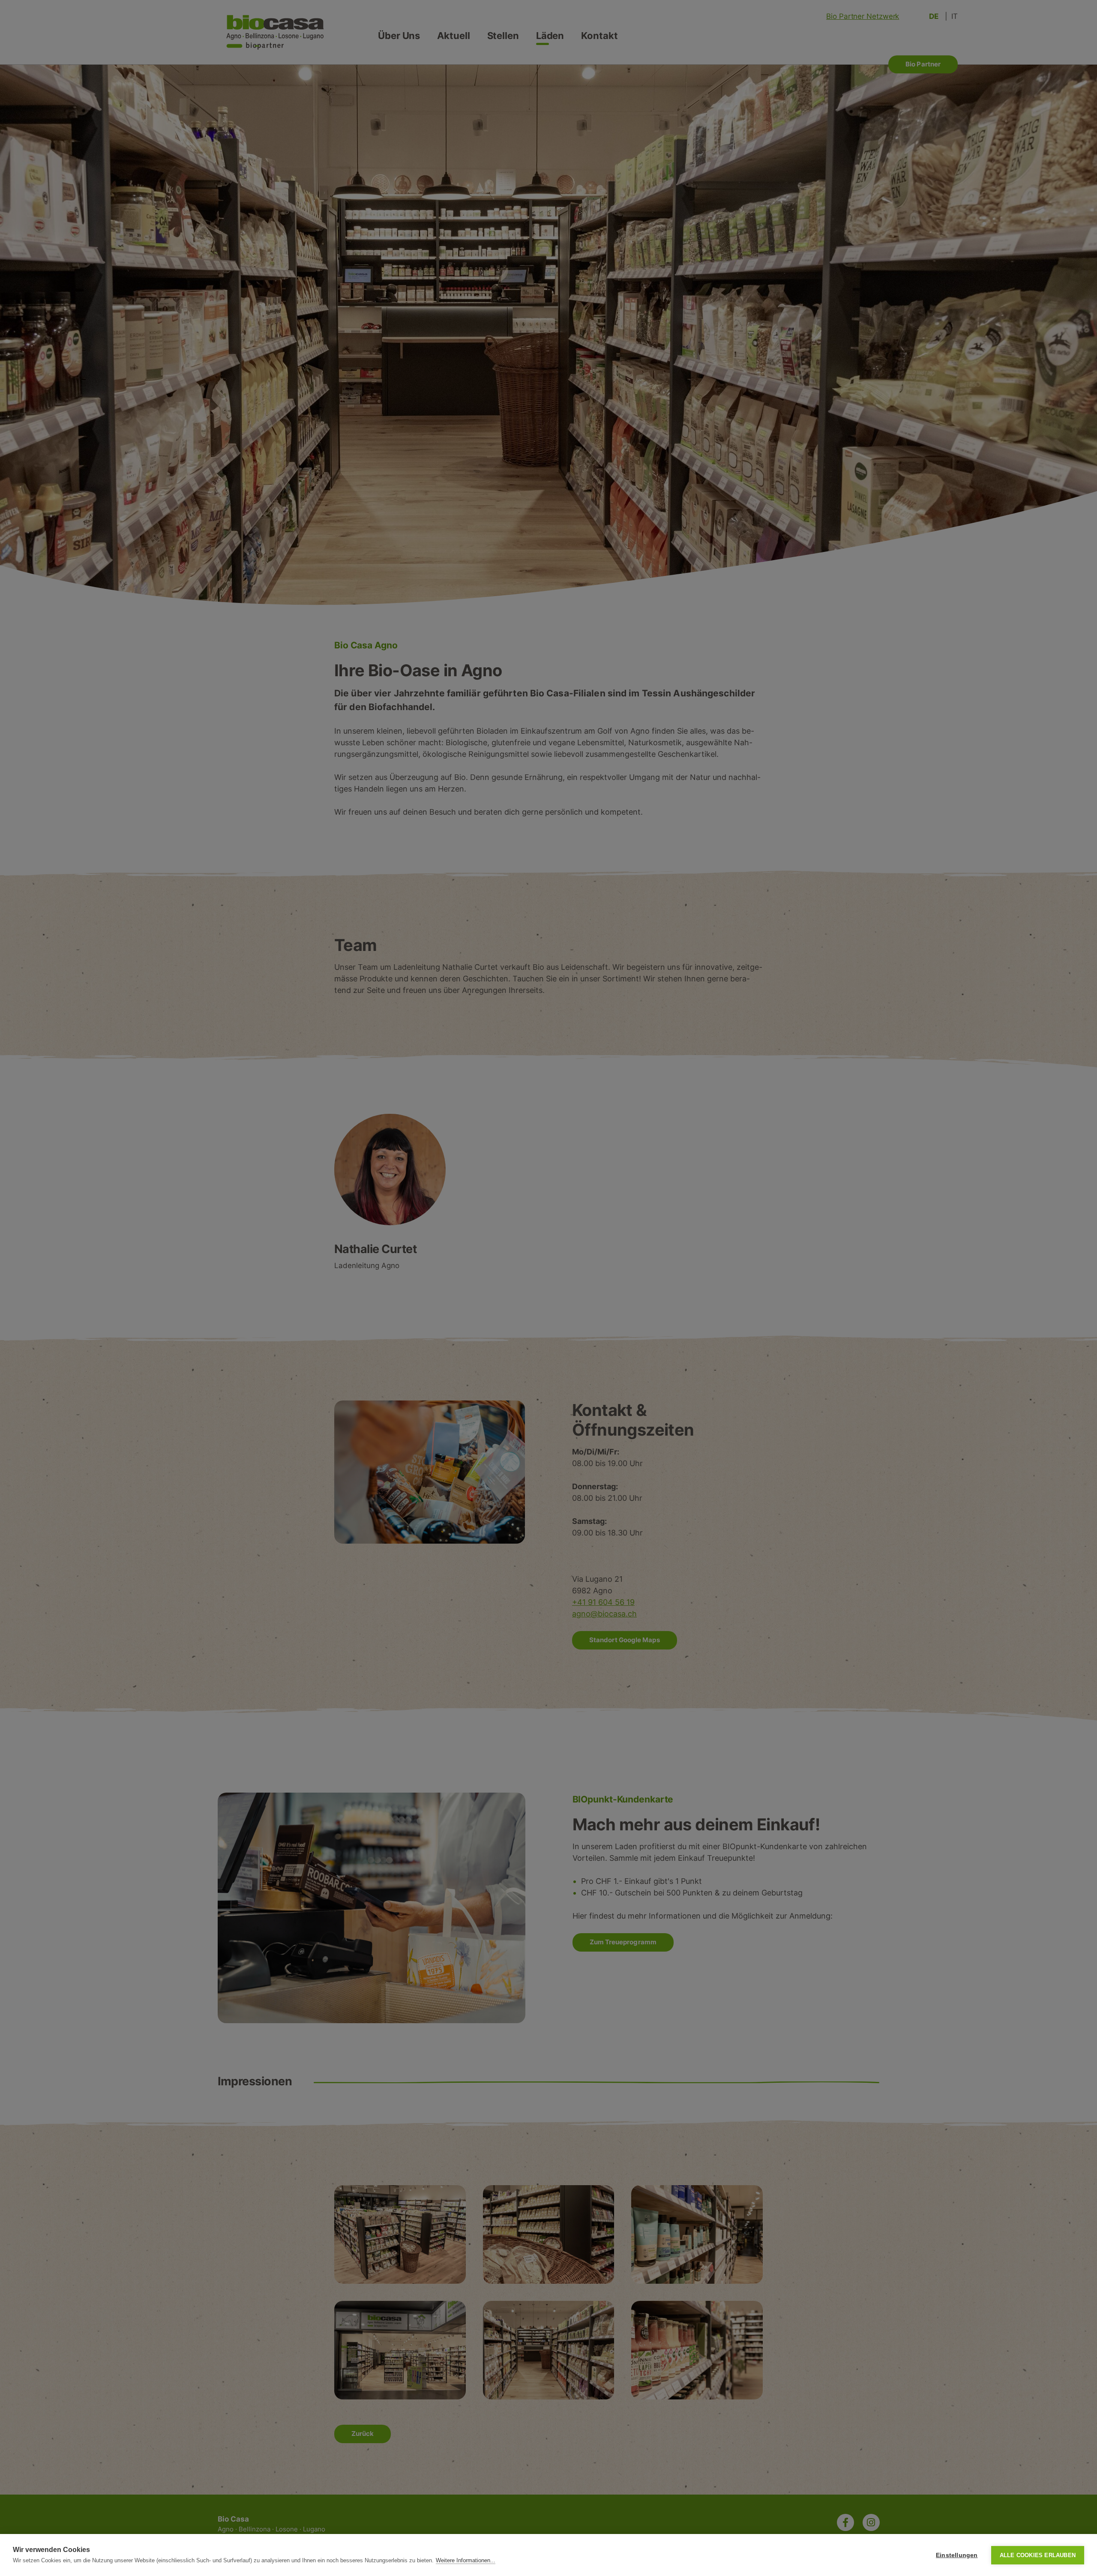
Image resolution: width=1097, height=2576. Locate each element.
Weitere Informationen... (466, 2560)
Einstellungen (957, 2555)
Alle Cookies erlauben (1038, 2555)
